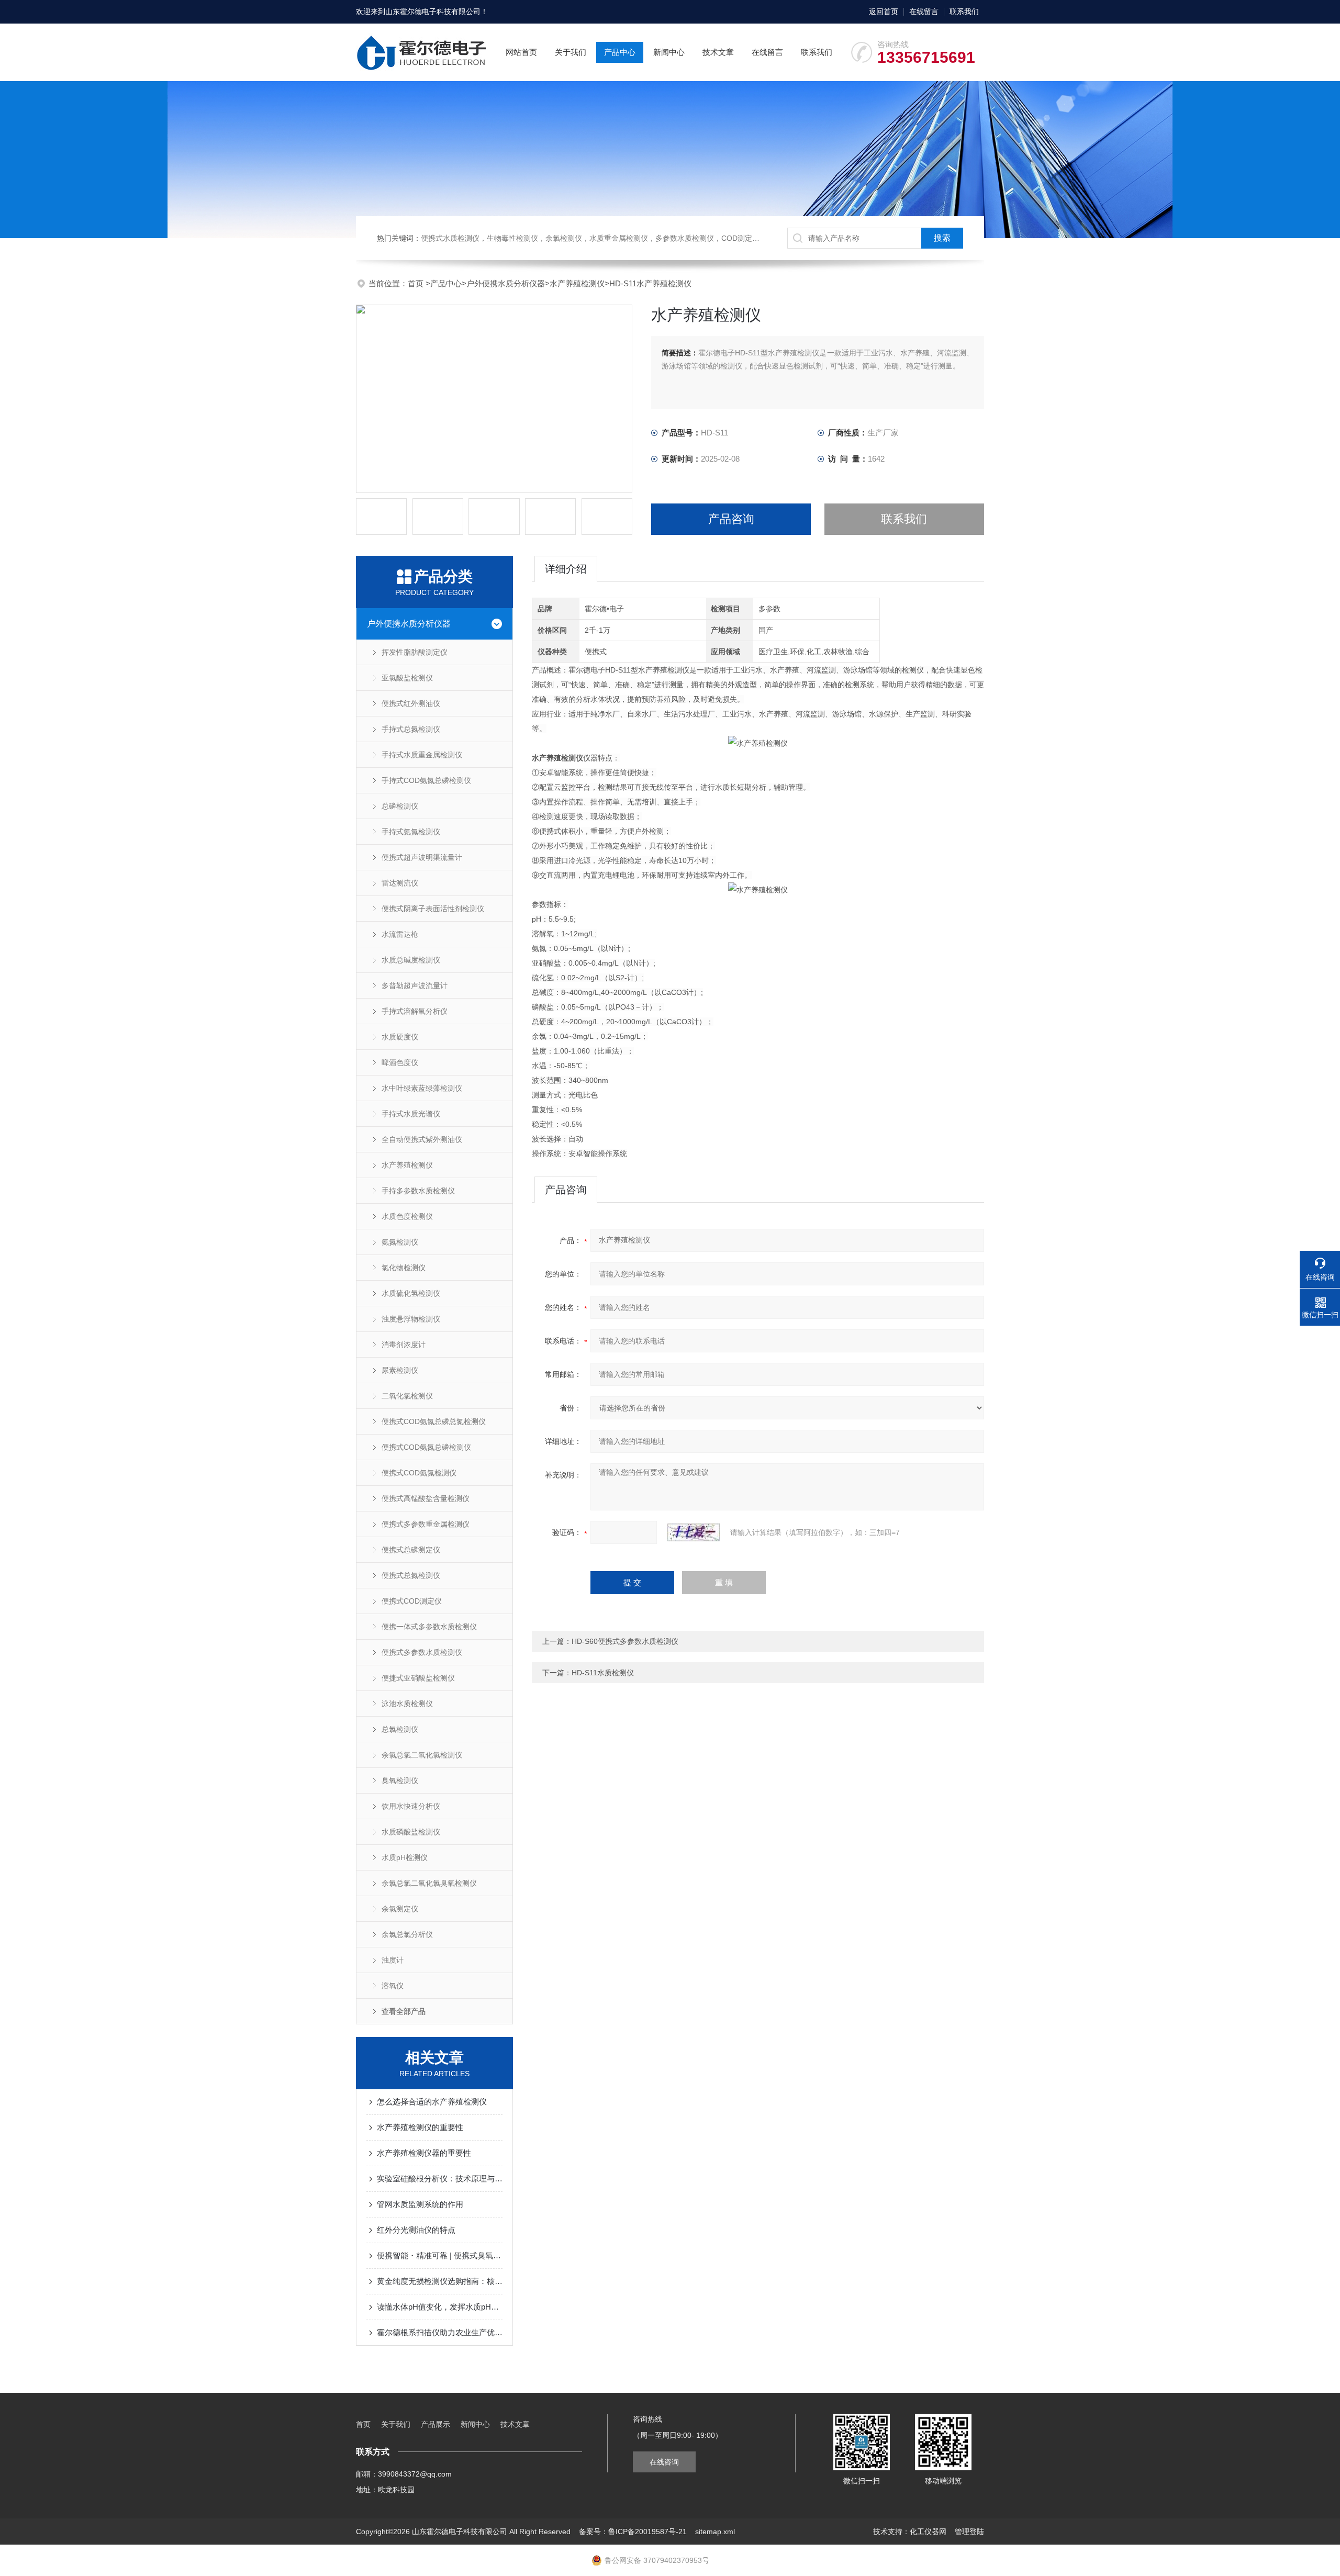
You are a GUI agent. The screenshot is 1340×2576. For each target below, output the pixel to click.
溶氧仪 (393, 1986)
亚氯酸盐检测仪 (407, 678)
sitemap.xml (715, 2532)
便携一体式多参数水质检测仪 (429, 1627)
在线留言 (924, 12)
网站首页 (521, 52)
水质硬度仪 (400, 1037)
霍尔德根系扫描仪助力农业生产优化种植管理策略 (440, 2332)
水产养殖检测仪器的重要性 (424, 2153)
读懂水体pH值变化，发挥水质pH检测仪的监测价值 (440, 2307)
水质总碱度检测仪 (411, 960)
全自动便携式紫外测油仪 (422, 1139)
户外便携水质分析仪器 (506, 283)
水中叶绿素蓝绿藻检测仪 (422, 1088)
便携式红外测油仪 (411, 703)
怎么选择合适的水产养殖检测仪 (432, 2102)
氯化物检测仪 (404, 1268)
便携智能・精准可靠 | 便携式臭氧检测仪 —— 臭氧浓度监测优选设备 (440, 2255)
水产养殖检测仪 (577, 283)
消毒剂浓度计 (404, 1345)
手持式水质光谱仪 (411, 1114)
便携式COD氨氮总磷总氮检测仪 (434, 1421)
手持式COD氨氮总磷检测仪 (426, 780)
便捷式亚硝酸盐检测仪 (418, 1678)
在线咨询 (664, 2462)
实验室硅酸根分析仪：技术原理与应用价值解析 (440, 2179)
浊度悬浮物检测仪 (411, 1319)
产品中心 (620, 52)
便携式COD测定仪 (412, 1601)
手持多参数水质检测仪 (418, 1191)
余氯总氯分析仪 (407, 1934)
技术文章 (718, 52)
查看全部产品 (404, 2011)
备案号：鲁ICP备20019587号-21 (633, 2532)
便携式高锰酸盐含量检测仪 (426, 1498)
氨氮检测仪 (400, 1242)
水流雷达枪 (400, 934)
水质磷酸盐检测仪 (411, 1832)
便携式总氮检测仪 (411, 1575)
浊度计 (393, 1960)
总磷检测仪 (400, 806)
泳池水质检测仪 (407, 1704)
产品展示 (435, 2424)
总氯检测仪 (400, 1729)
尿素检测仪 (400, 1370)
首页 (417, 283)
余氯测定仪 (400, 1909)
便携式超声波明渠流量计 (422, 857)
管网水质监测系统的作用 (420, 2204)
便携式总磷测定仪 (411, 1550)
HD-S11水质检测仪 (603, 1673)
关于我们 (571, 52)
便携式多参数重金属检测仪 (426, 1524)
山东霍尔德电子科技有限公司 (433, 12)
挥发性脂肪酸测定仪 (415, 652)
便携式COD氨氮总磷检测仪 (426, 1447)
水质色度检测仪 (407, 1216)
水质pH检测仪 (405, 1857)
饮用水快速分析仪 (411, 1806)
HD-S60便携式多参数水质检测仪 (625, 1641)
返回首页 (884, 12)
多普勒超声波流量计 (415, 985)
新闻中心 (669, 52)
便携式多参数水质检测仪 (422, 1652)
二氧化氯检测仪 (407, 1396)
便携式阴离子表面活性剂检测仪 (433, 909)
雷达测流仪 (400, 883)
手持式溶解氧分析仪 (415, 1011)
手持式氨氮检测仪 (411, 832)
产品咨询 (731, 519)
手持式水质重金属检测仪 (422, 755)
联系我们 (964, 12)
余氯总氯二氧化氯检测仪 (422, 1755)
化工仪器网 (928, 2532)
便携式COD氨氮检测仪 (419, 1473)
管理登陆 (969, 2532)
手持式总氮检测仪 (411, 729)
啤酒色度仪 (400, 1062)
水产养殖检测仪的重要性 (420, 2127)
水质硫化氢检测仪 (411, 1293)
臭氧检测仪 (400, 1780)
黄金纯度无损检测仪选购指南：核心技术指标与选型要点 (440, 2281)
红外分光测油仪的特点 (416, 2230)
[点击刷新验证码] (694, 1532)
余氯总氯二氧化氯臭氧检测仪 (429, 1883)
